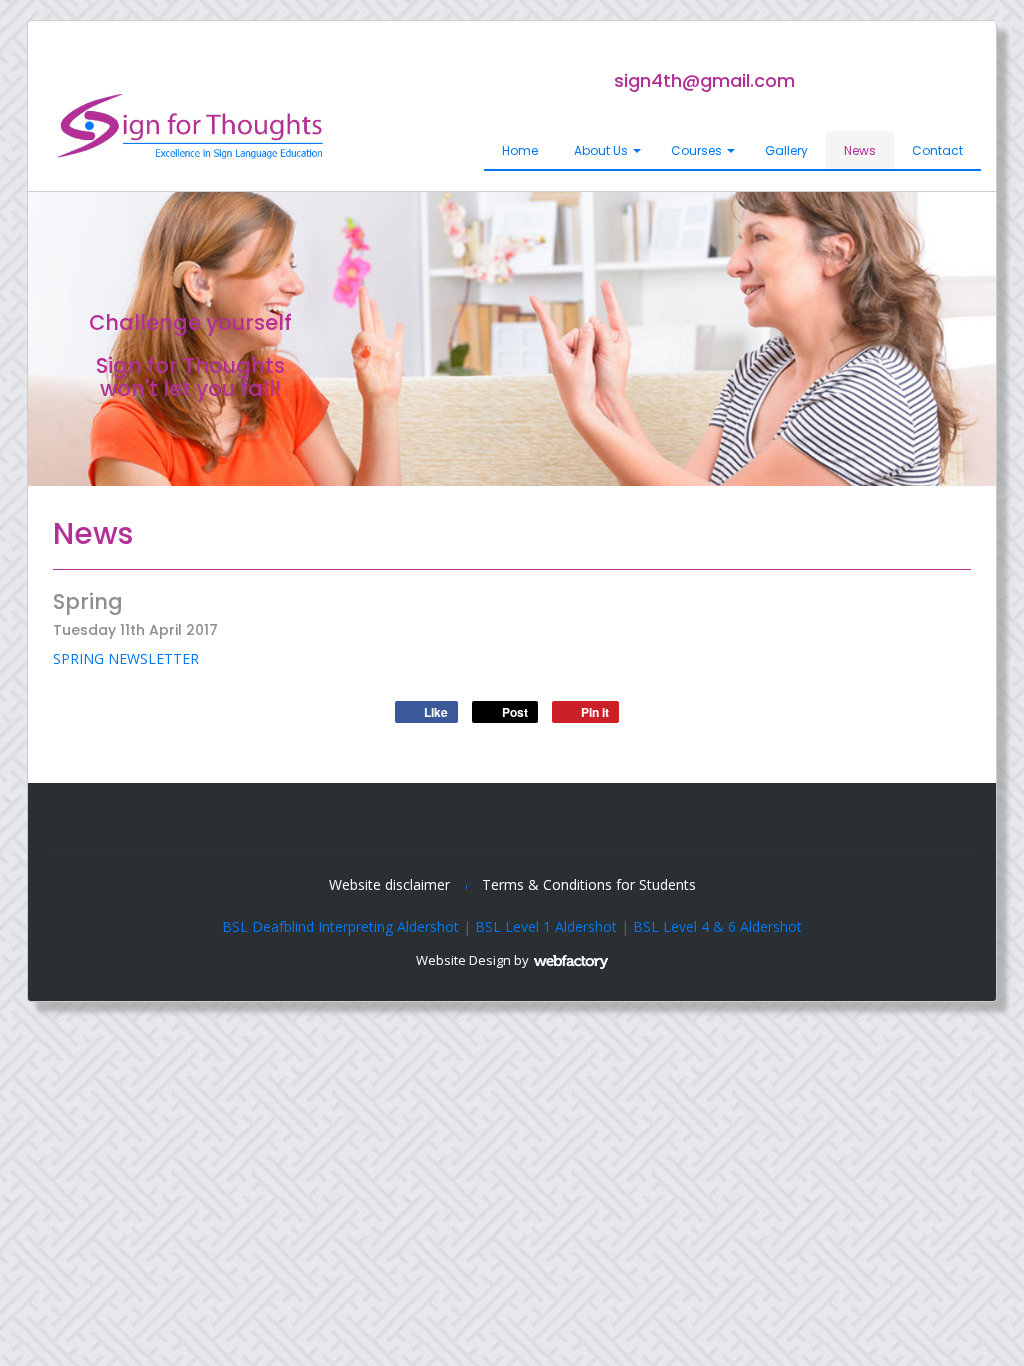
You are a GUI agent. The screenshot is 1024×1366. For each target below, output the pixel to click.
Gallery (786, 150)
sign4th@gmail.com (704, 80)
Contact (937, 150)
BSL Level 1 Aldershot (546, 926)
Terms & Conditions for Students (589, 884)
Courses (696, 150)
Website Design (463, 960)
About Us (601, 150)
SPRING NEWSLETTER (126, 658)
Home (520, 150)
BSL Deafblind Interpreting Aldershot (340, 926)
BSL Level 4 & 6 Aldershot (717, 926)
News (860, 150)
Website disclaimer (389, 884)
